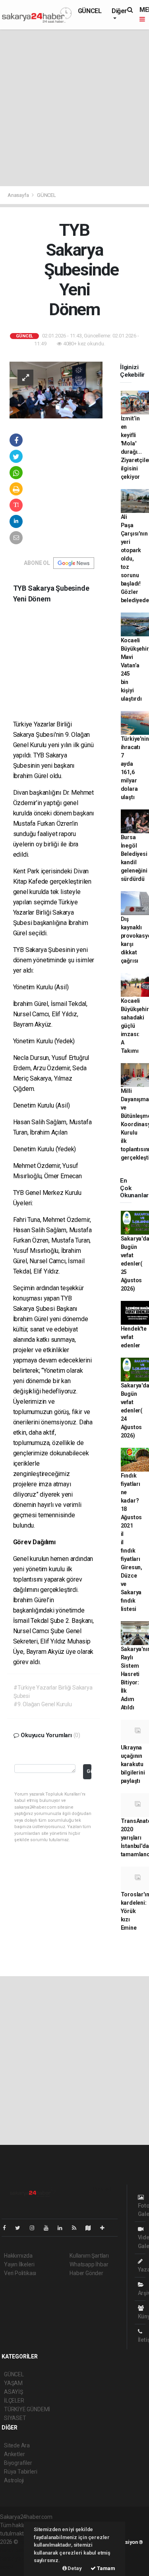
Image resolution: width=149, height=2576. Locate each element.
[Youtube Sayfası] (49, 2228)
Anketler (14, 2454)
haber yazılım (16, 2559)
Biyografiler (18, 2463)
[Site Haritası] (91, 2228)
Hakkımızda (18, 2256)
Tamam (105, 2568)
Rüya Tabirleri (20, 2472)
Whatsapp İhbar (89, 2264)
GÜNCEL (90, 11)
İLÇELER (14, 2401)
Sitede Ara (17, 2445)
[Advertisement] (74, 108)
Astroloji (14, 2480)
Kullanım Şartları (89, 2256)
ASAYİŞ (14, 2392)
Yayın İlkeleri (19, 2264)
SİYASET (15, 2418)
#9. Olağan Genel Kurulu (43, 1704)
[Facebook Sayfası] (8, 2228)
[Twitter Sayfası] (21, 2228)
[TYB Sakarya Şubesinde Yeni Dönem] (56, 389)
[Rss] (77, 2228)
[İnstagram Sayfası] (35, 2228)
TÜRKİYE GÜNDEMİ (27, 2409)
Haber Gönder (86, 2273)
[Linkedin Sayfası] (63, 2228)
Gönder (89, 1771)
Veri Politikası (20, 2273)
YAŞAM (13, 2383)
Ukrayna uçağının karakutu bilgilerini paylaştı (133, 1764)
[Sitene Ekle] (105, 2228)
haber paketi (15, 2550)
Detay (74, 2568)
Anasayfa (19, 195)
